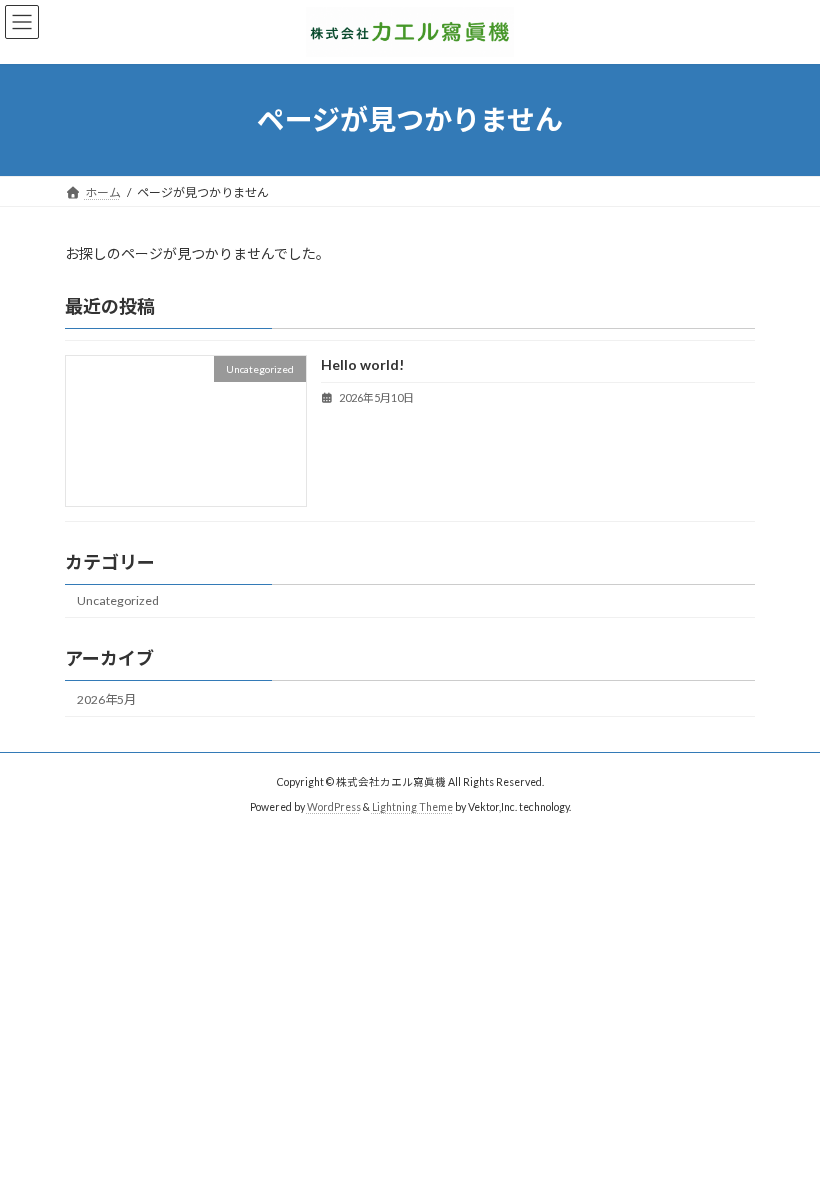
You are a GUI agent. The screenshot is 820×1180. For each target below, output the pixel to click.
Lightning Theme (412, 807)
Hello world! (362, 364)
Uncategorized (118, 600)
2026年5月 (106, 699)
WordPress (334, 807)
